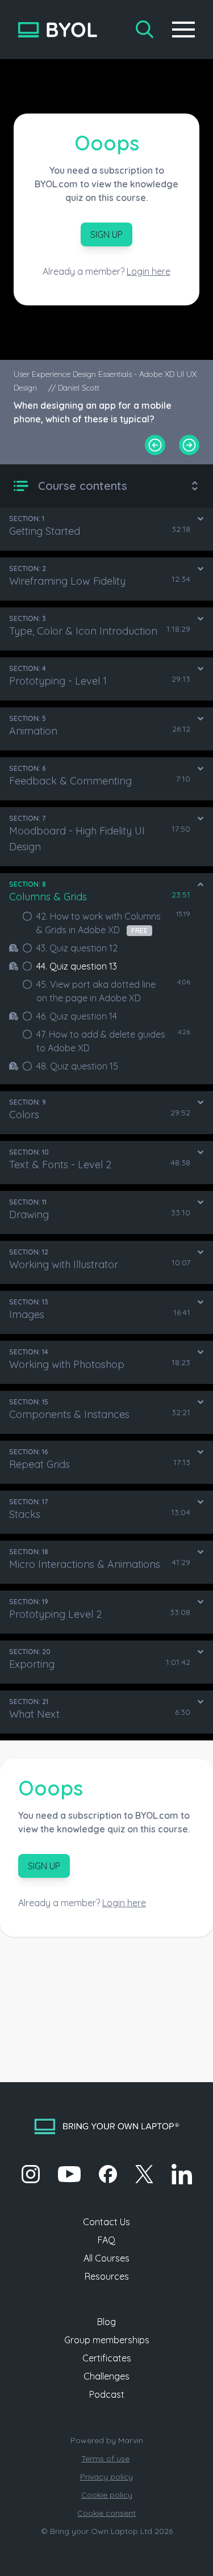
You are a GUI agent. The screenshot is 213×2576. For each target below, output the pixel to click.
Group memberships (107, 2340)
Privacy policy (106, 2477)
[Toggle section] (201, 519)
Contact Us (106, 2222)
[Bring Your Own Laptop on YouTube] (69, 2174)
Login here (149, 271)
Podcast (107, 2394)
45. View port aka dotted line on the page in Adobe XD (96, 991)
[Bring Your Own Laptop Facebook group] (108, 2174)
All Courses (106, 2258)
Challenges (106, 2376)
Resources (107, 2276)
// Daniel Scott (74, 388)
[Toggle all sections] (195, 486)
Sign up (106, 234)
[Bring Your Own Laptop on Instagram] (31, 2174)
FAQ (106, 2240)
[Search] (145, 30)
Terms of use (105, 2458)
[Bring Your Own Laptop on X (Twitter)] (144, 2174)
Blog (106, 2322)
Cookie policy (107, 2495)
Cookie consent (106, 2513)
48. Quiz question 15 (77, 1066)
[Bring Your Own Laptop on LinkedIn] (182, 2174)
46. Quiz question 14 (77, 1016)
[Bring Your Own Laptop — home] (58, 30)
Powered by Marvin (107, 2440)
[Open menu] (183, 30)
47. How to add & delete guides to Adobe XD (101, 1041)
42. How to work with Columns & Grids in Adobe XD (99, 923)
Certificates (107, 2358)
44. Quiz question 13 (77, 966)
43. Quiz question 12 (77, 948)
